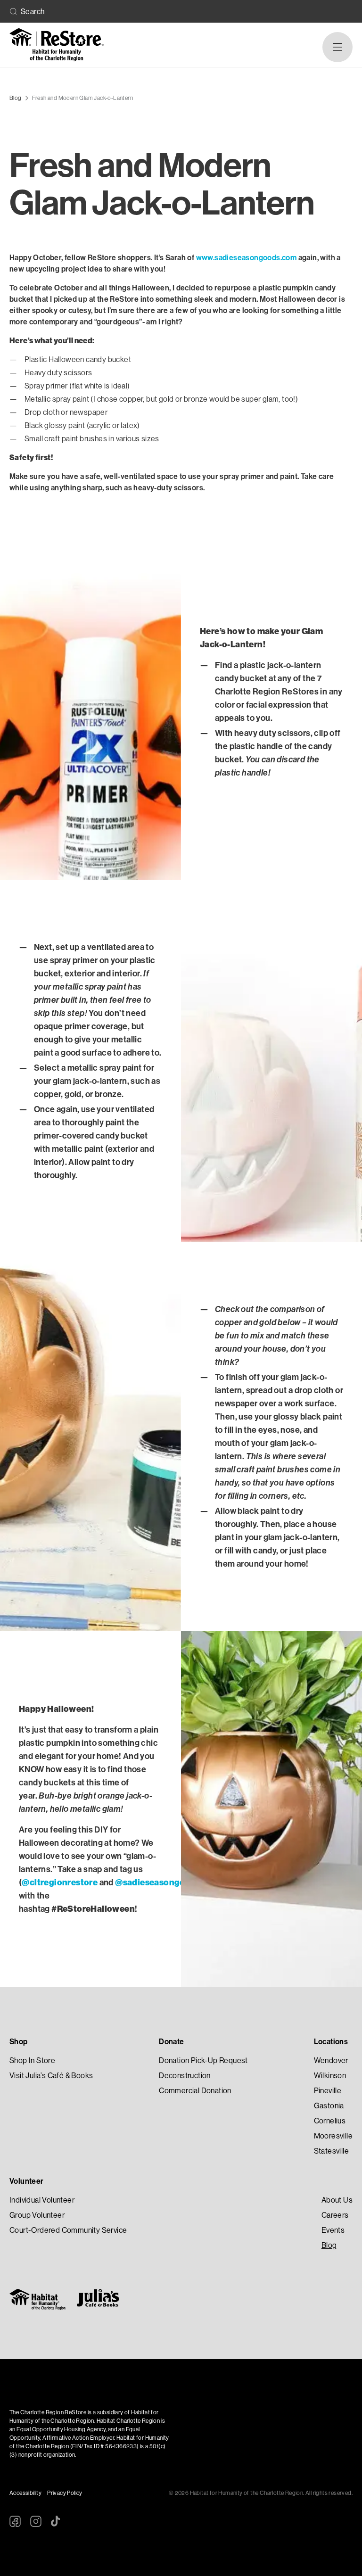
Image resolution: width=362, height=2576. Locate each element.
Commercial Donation (195, 2091)
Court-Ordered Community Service (68, 2230)
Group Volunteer (37, 2215)
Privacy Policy (65, 2493)
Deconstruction (185, 2076)
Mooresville (333, 2136)
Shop (19, 2042)
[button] (337, 47)
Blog (329, 2245)
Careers (335, 2215)
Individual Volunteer (42, 2200)
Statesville (331, 2151)
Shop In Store (32, 2060)
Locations (331, 2042)
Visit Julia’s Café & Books (51, 2076)
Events (333, 2230)
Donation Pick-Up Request (203, 2060)
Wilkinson (330, 2076)
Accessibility (25, 2493)
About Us (337, 2200)
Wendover (331, 2060)
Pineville (328, 2091)
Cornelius (330, 2121)
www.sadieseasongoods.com (247, 258)
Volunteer (27, 2181)
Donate (171, 2042)
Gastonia (329, 2106)
